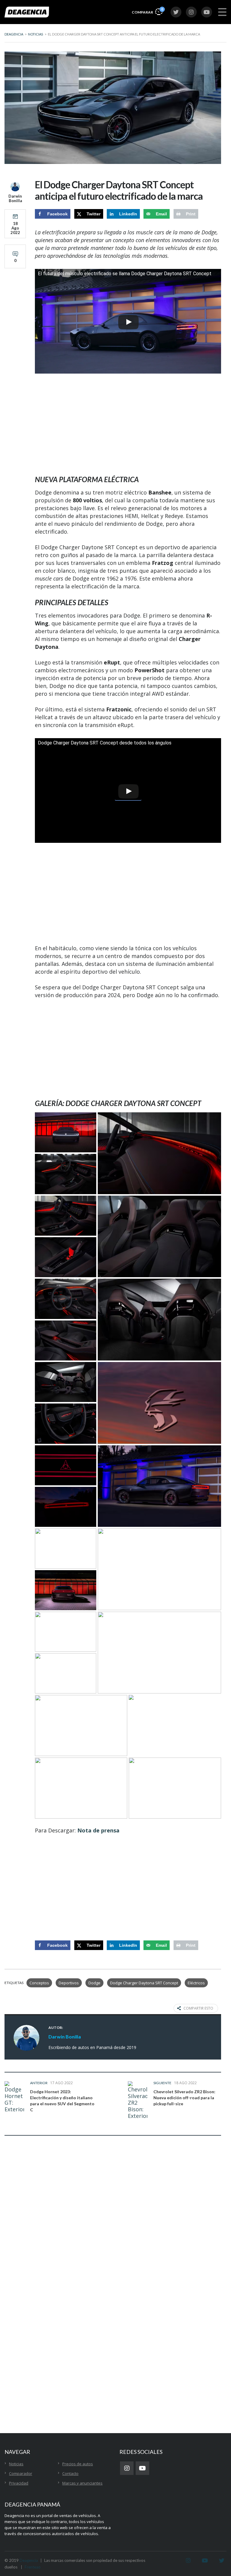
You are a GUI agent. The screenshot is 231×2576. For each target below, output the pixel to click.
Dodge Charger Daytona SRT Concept (144, 1983)
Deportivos (69, 1983)
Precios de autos (78, 2464)
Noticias (16, 2464)
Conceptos (39, 1983)
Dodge (94, 1983)
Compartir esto (198, 2008)
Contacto (70, 2473)
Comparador (21, 2473)
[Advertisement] (128, 425)
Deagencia (29, 2560)
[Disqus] (113, 2235)
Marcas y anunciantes (82, 2483)
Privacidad (19, 2483)
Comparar (147, 11)
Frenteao (33, 2567)
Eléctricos (196, 1983)
